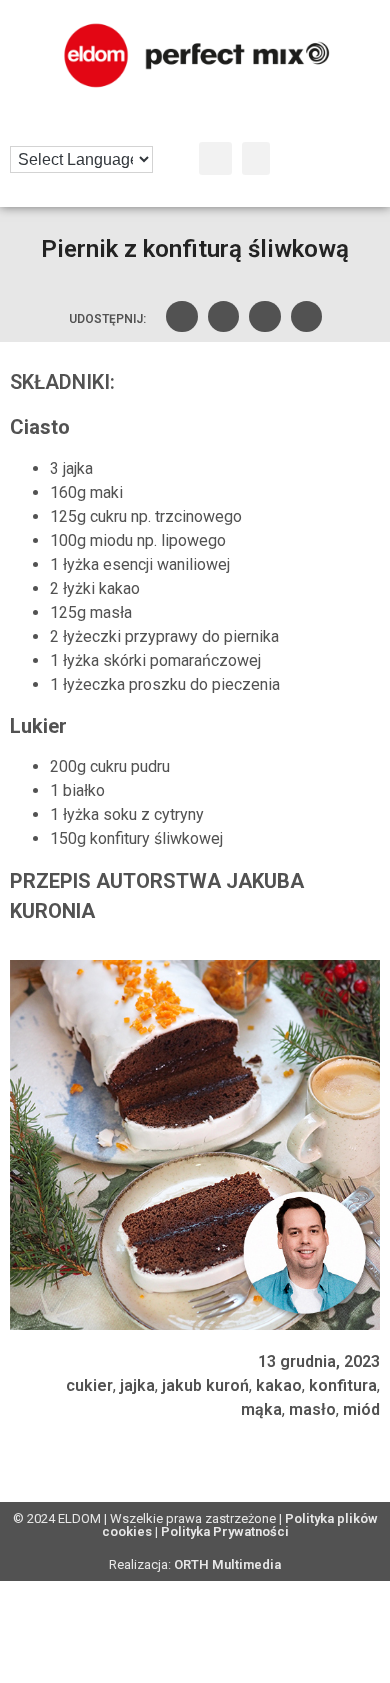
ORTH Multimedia (227, 1564)
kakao (279, 1385)
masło (312, 1409)
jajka (137, 1385)
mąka (261, 1409)
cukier (89, 1385)
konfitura (343, 1385)
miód (361, 1409)
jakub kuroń (205, 1385)
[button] (215, 158)
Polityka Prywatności (225, 1531)
